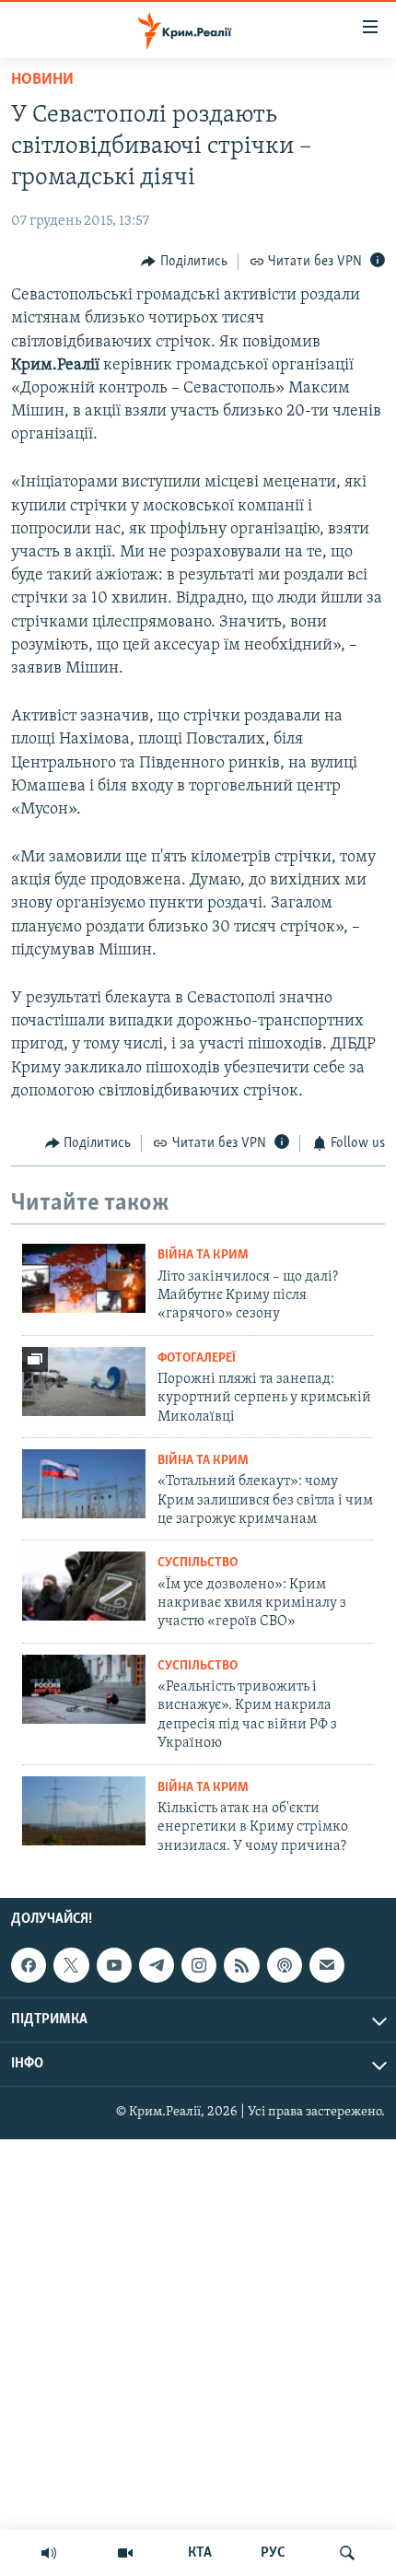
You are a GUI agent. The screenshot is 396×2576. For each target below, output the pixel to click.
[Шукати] (347, 2553)
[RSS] (241, 1965)
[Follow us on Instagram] (199, 1965)
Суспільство (198, 1563)
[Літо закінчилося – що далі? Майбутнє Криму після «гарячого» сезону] (84, 1278)
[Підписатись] (327, 1965)
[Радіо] (49, 2553)
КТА (200, 2553)
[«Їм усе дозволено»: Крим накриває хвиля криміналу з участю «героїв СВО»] (84, 1586)
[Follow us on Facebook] (29, 1965)
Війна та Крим (203, 1255)
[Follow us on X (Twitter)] (71, 1965)
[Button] (184, 262)
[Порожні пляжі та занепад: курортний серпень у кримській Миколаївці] (84, 1382)
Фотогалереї (197, 1358)
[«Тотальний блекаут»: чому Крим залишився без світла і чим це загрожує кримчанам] (84, 1484)
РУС (273, 2553)
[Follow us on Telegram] (157, 1965)
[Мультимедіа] (125, 2553)
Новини (42, 80)
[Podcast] (285, 1965)
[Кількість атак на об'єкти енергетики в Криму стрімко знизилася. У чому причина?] (84, 1811)
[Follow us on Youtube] (114, 1965)
